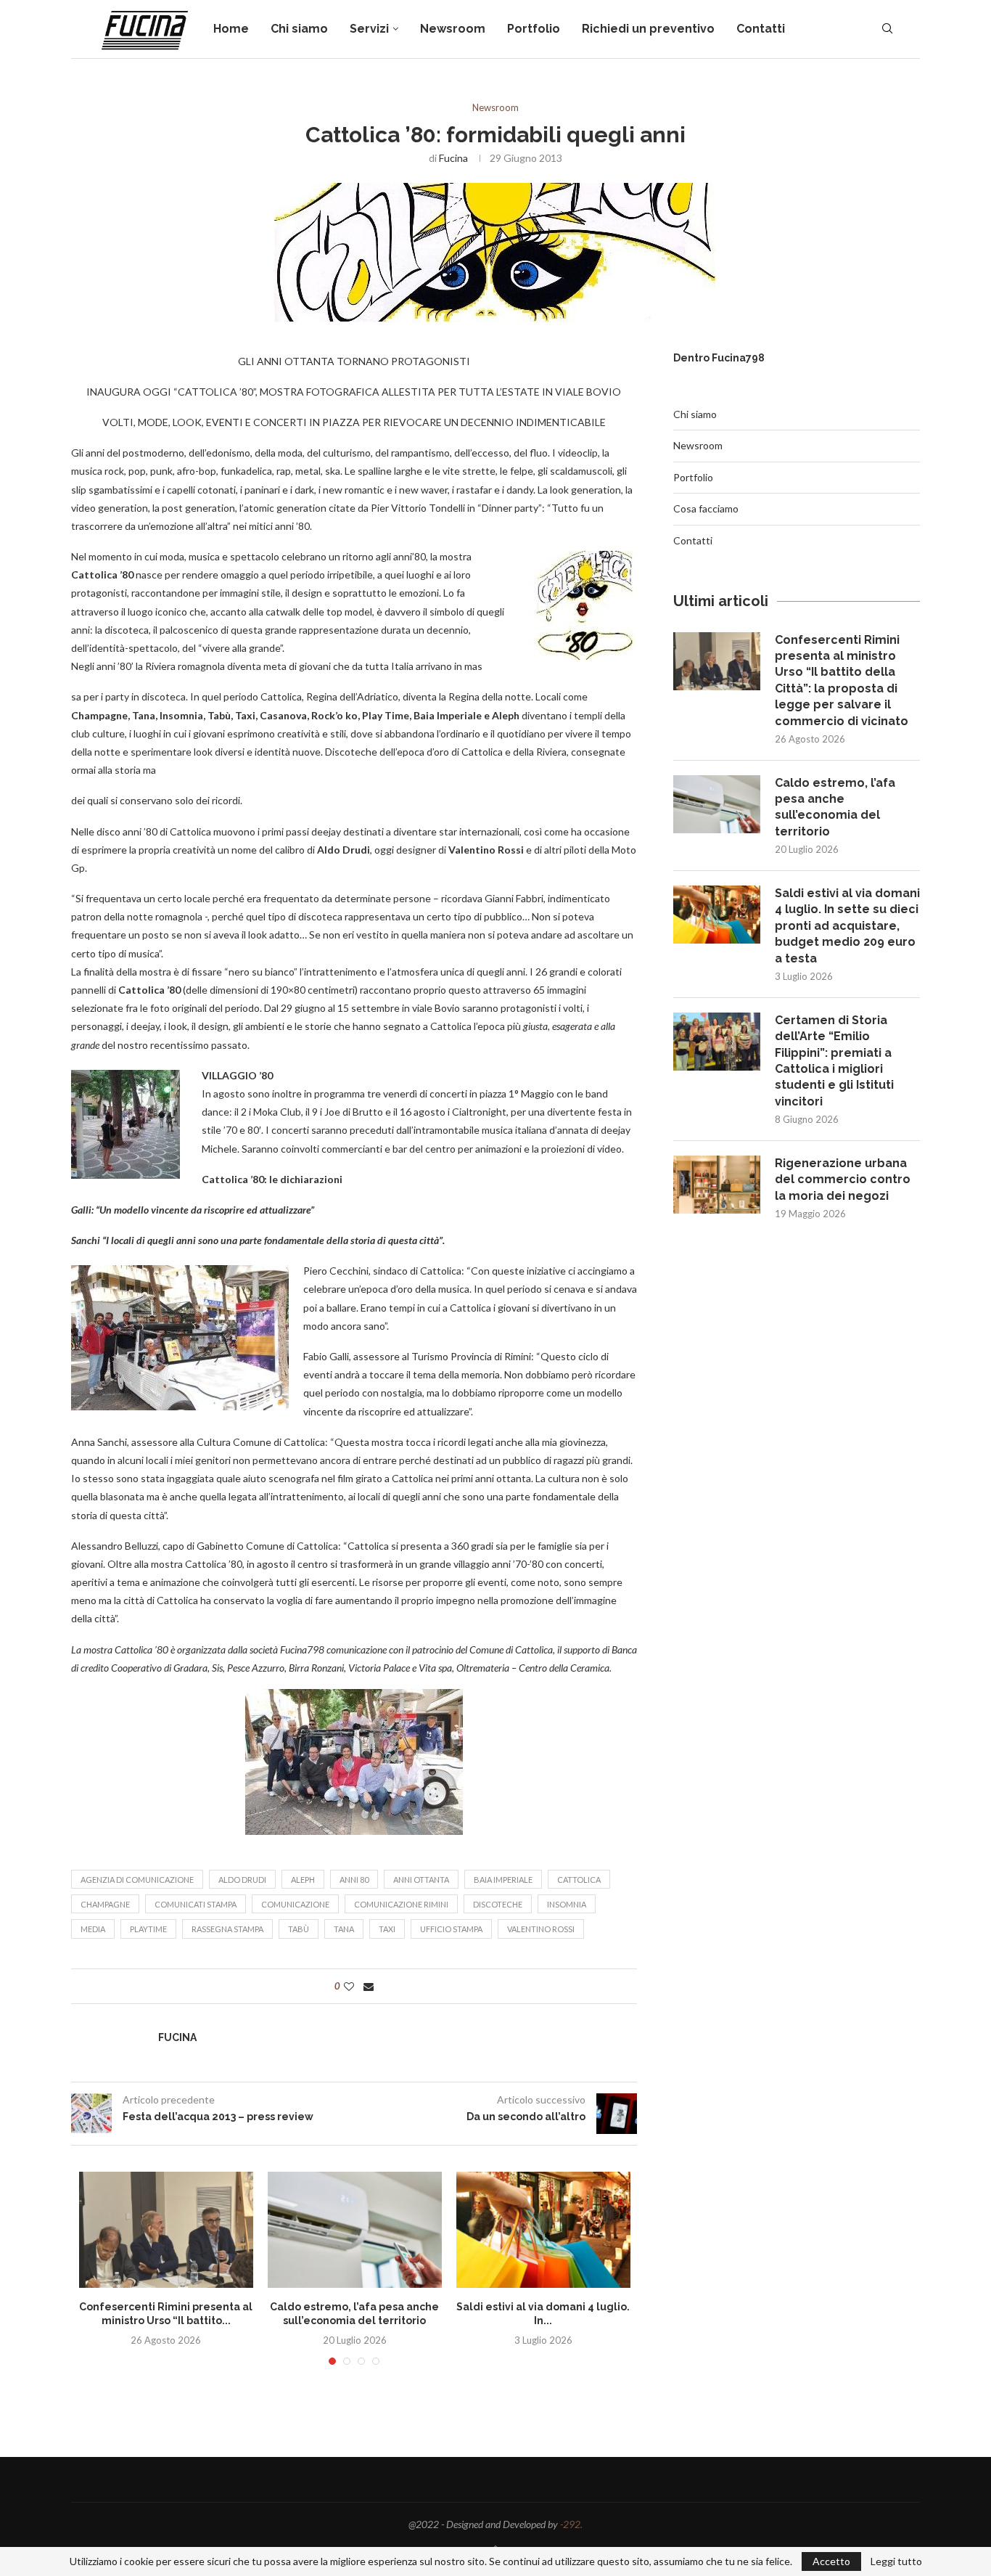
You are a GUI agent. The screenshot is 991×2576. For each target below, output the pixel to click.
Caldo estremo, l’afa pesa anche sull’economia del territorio (835, 807)
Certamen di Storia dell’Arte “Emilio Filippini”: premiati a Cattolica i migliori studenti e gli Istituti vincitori (834, 1061)
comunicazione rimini (401, 1904)
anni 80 (354, 1880)
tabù (299, 1929)
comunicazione (295, 1904)
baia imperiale (503, 1880)
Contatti (761, 29)
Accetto (831, 2561)
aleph (303, 1880)
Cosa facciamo (706, 508)
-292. (571, 2524)
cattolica (579, 1880)
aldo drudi (242, 1880)
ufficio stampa (451, 1929)
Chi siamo (299, 29)
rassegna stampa (227, 1929)
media (93, 1929)
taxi (387, 1929)
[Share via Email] (369, 1986)
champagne (105, 1904)
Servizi (369, 29)
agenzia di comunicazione (137, 1880)
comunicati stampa (196, 1904)
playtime (148, 1929)
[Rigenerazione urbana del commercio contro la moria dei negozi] (717, 1185)
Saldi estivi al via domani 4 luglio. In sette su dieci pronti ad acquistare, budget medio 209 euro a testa (847, 926)
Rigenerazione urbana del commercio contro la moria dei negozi (843, 1179)
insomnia (567, 1904)
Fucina (453, 158)
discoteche (498, 1904)
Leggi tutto (896, 2561)
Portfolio (534, 29)
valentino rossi (541, 1929)
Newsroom (453, 29)
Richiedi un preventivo (648, 29)
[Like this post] (349, 1986)
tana (344, 1929)
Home (231, 29)
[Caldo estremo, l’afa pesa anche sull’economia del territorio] (355, 2230)
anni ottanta (421, 1880)
